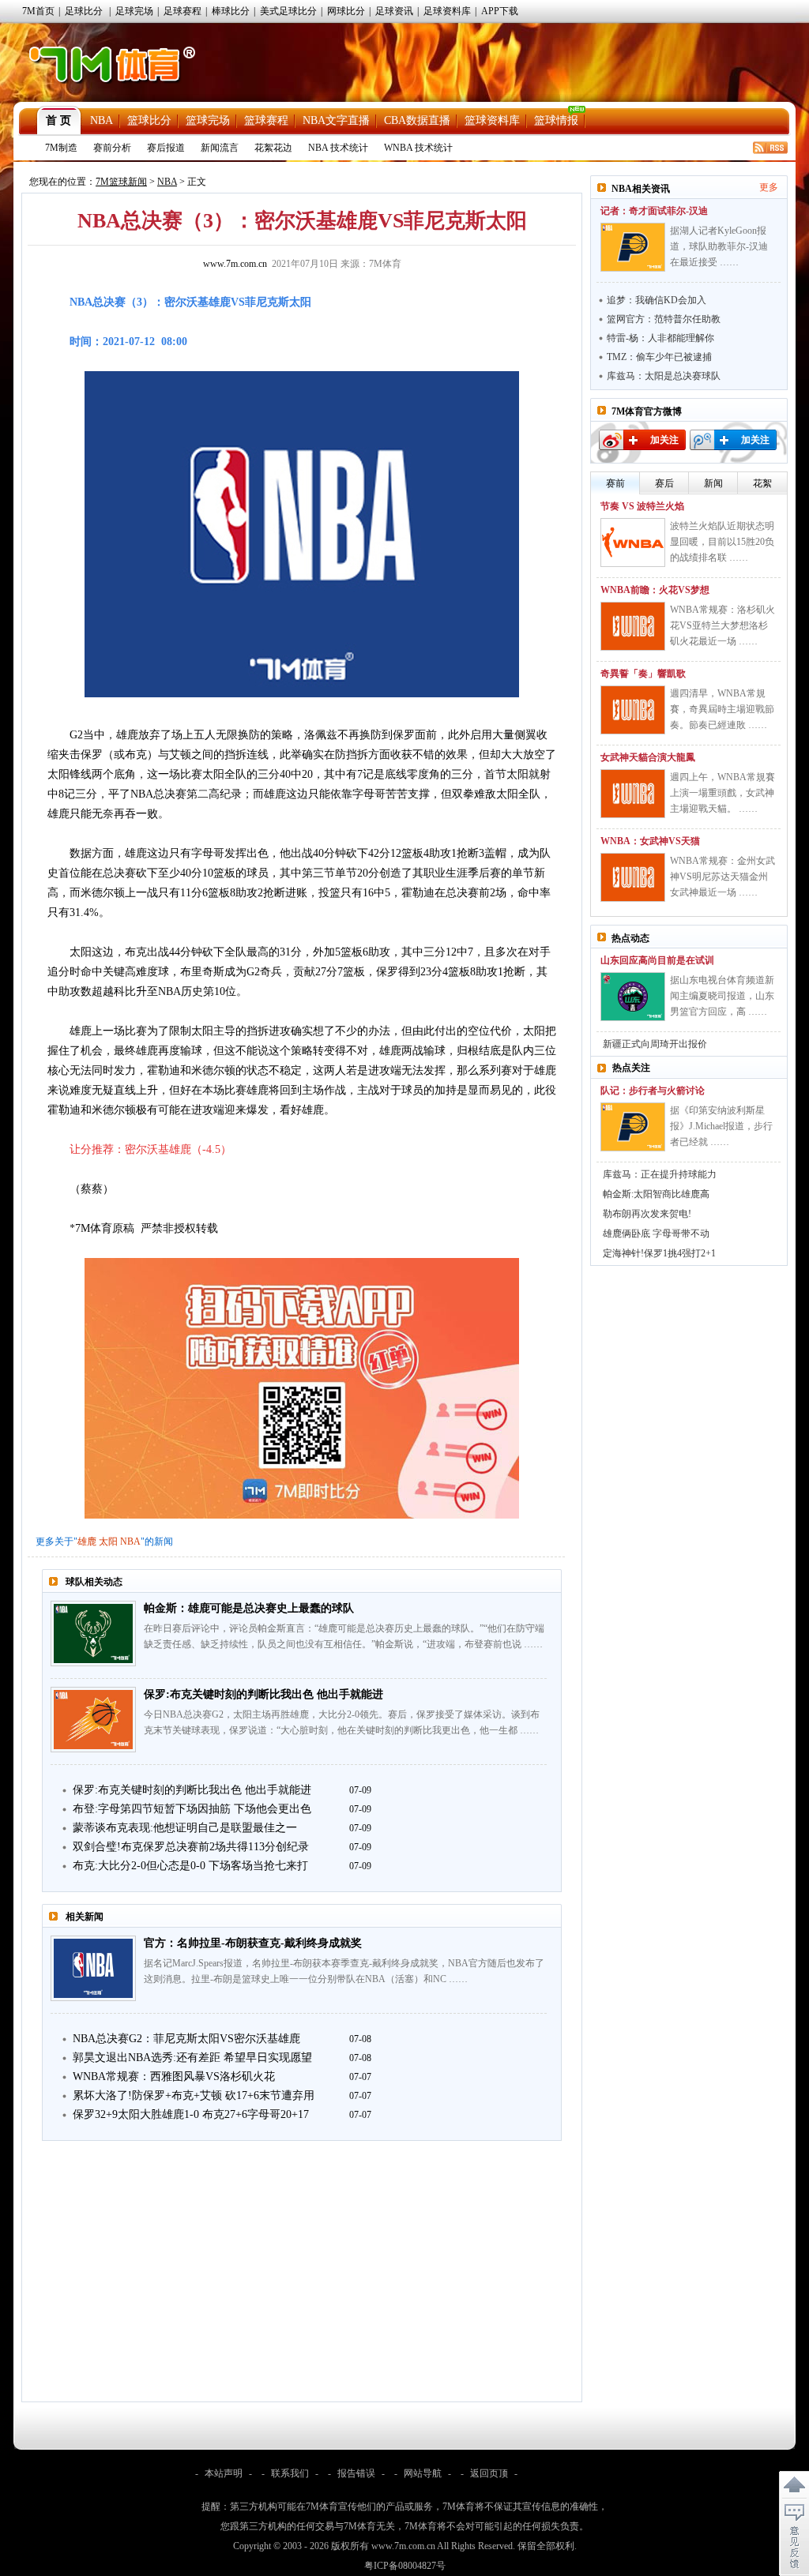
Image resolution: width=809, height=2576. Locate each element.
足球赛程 (182, 11)
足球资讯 (394, 11)
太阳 (108, 1541)
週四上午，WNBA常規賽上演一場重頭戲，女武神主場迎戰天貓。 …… (722, 793)
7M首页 (38, 11)
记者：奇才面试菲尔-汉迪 (654, 211)
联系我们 (290, 2473)
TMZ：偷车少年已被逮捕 (659, 357)
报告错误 (356, 2473)
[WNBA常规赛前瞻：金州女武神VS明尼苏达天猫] (633, 877)
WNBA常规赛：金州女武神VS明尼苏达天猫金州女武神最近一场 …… (722, 877)
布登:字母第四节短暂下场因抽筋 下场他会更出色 (192, 1809)
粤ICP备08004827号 (405, 2566)
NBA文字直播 (336, 120)
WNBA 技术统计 (418, 148)
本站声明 (224, 2473)
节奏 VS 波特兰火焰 (642, 506)
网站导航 (423, 2473)
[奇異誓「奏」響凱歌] (633, 710)
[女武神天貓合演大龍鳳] (633, 794)
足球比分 (84, 11)
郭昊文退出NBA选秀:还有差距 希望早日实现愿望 (192, 2058)
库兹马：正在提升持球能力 (660, 1174)
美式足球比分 (288, 11)
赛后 (664, 483)
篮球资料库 (492, 120)
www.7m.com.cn (235, 264)
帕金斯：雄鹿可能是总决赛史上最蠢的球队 (249, 1608)
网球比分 (346, 11)
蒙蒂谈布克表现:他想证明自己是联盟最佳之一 (185, 1828)
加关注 (664, 440)
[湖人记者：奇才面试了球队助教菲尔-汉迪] (633, 247)
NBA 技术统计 (338, 148)
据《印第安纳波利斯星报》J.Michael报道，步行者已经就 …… (721, 1126)
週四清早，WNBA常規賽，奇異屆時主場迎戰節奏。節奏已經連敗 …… (722, 709)
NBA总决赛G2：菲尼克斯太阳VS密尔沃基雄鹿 (186, 2039)
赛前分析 (112, 148)
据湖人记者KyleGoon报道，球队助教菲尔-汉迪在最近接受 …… (719, 246)
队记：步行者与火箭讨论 (653, 1091)
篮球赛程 (266, 120)
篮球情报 (556, 120)
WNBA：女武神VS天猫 (650, 841)
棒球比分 (231, 11)
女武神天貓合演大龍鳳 (648, 757)
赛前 (615, 483)
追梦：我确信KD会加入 (657, 300)
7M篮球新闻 (121, 182)
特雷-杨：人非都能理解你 (660, 338)
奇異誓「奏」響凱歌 (643, 674)
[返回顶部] (794, 2485)
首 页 (58, 120)
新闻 (713, 483)
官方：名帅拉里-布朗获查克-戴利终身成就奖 (253, 1943)
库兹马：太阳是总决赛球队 (664, 376)
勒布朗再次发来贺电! (647, 1214)
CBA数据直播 (417, 120)
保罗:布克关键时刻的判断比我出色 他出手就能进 (263, 1694)
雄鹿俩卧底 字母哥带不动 (656, 1234)
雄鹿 (87, 1541)
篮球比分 (149, 120)
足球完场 (134, 11)
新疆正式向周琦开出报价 (655, 1044)
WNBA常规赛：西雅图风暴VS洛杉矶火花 (174, 2077)
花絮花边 (273, 148)
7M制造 (61, 148)
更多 (769, 187)
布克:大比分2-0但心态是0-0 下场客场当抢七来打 (190, 1866)
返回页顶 (489, 2473)
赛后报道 (166, 148)
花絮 (762, 483)
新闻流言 (220, 148)
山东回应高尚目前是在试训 (657, 960)
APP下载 (500, 11)
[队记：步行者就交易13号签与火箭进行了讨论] (633, 1127)
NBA (102, 120)
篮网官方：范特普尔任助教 (664, 319)
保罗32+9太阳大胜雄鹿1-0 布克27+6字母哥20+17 (191, 2114)
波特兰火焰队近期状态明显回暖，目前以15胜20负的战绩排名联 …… (722, 542)
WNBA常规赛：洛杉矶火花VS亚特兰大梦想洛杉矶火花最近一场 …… (722, 625)
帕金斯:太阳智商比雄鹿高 (656, 1194)
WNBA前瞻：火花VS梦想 (655, 590)
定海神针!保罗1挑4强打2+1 (659, 1253)
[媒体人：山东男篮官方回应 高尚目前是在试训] (633, 997)
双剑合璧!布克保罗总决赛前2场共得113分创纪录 (191, 1847)
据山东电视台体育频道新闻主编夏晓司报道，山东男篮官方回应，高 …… (722, 996)
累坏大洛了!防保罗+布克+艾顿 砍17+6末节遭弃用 (194, 2095)
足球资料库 (447, 11)
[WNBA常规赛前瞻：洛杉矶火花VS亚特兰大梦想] (633, 626)
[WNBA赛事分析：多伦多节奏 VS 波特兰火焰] (633, 543)
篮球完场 (208, 120)
